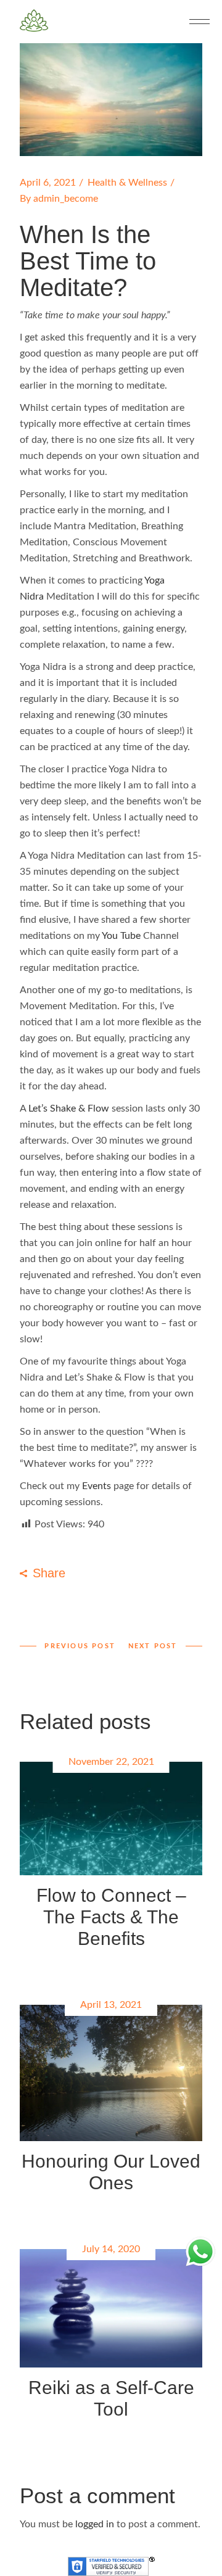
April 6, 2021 (48, 183)
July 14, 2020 (111, 2249)
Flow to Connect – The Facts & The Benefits (111, 1917)
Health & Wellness (127, 183)
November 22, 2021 (111, 1762)
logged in (95, 2524)
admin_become (66, 199)
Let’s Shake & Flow (70, 1108)
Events (97, 1486)
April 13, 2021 (111, 2005)
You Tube (122, 936)
